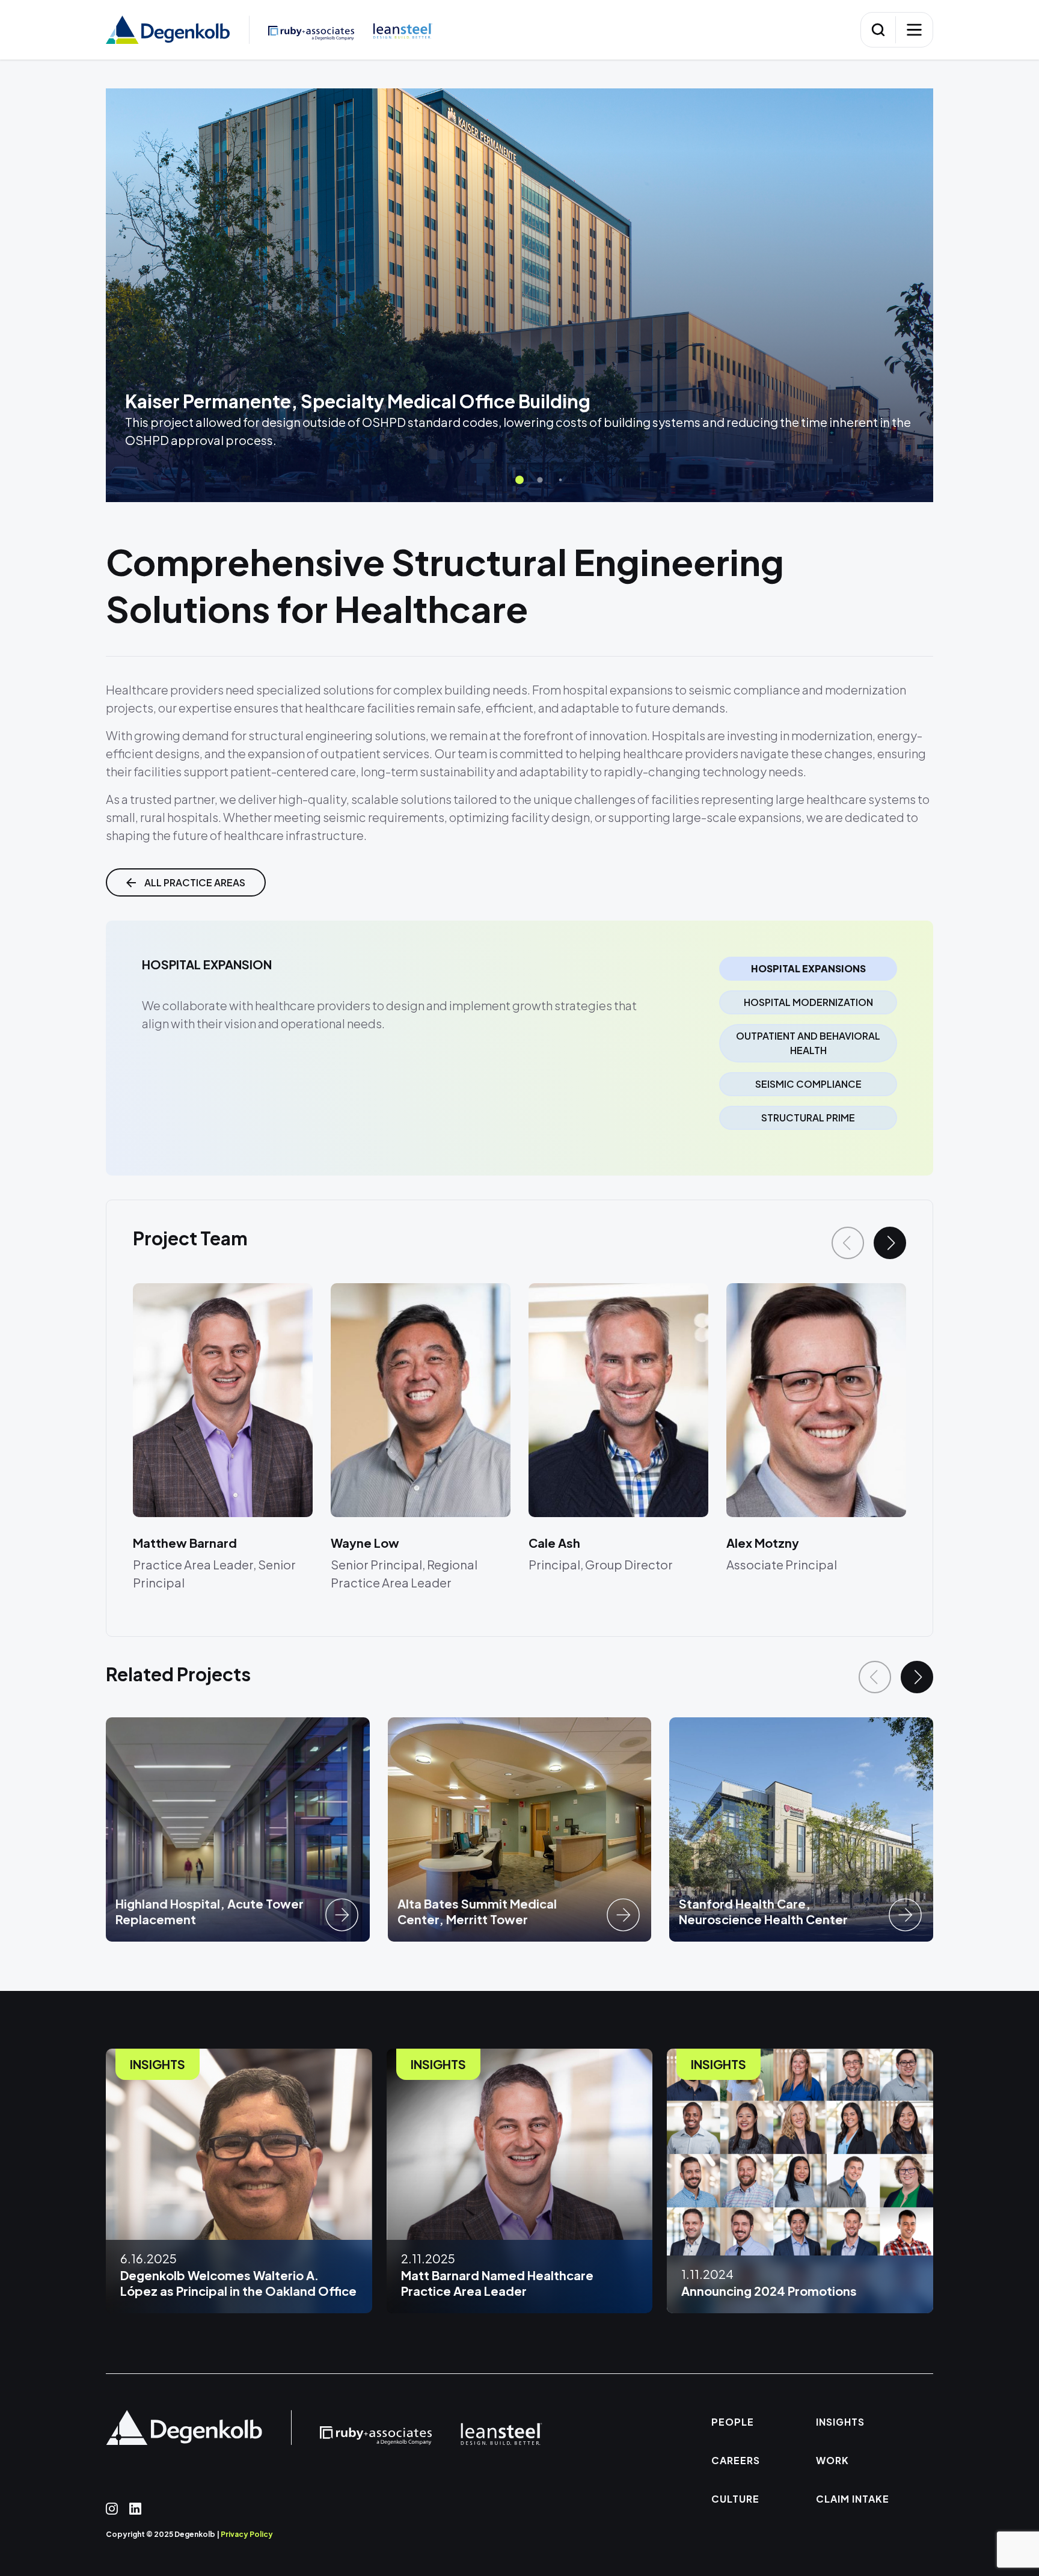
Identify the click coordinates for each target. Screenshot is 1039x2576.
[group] (238, 1829)
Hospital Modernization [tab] (808, 1002)
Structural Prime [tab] (808, 1118)
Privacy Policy (247, 2534)
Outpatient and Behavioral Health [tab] (808, 1043)
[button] (519, 480)
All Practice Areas (195, 882)
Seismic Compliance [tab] (808, 1084)
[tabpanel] (391, 995)
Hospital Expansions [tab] (808, 968)
